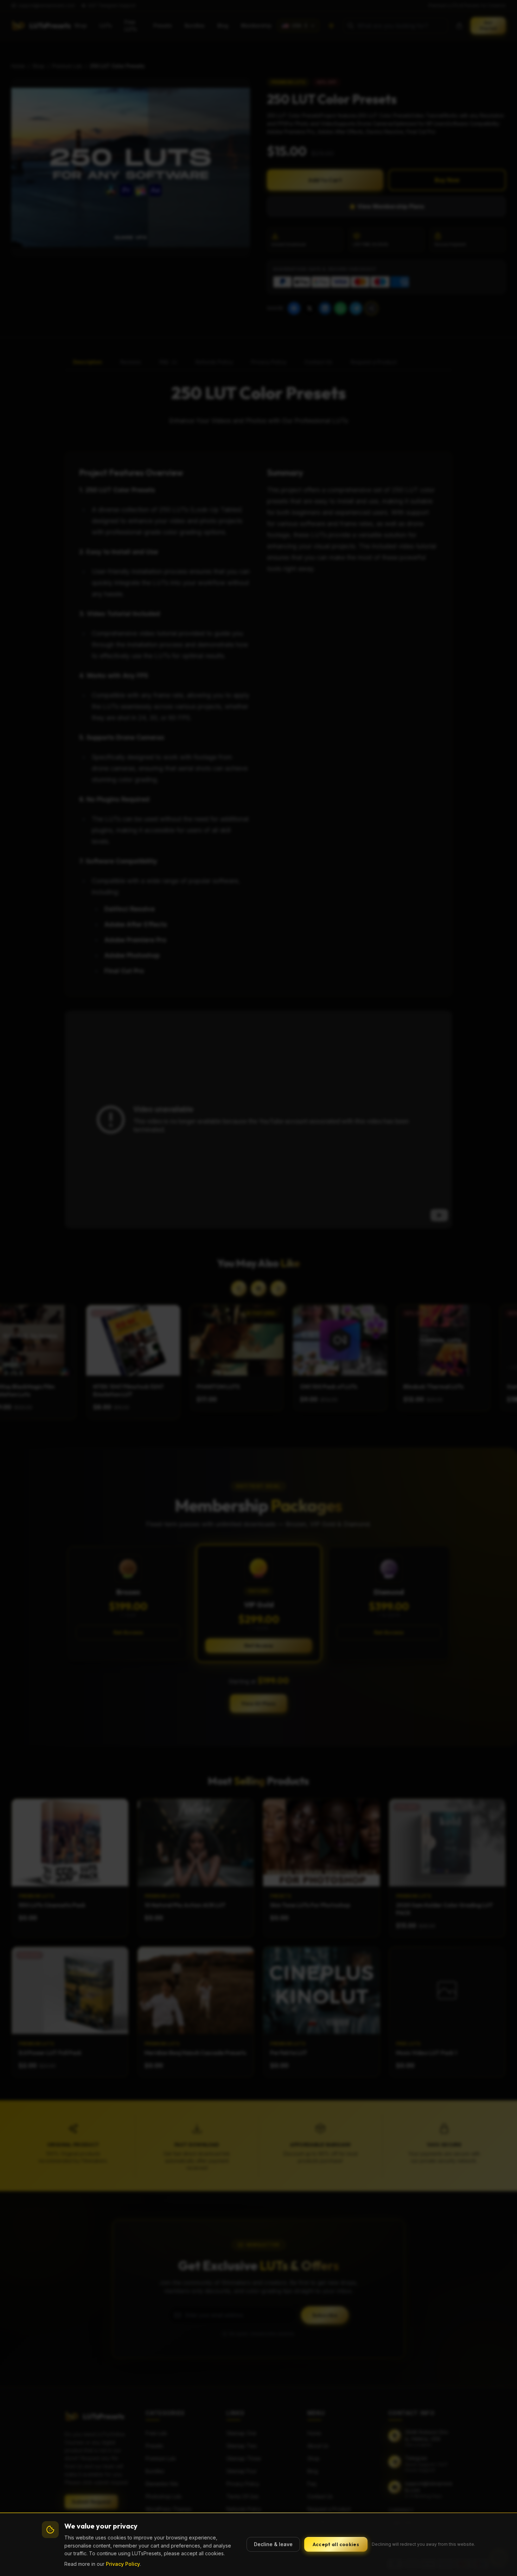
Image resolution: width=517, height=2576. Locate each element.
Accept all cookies (336, 2544)
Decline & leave (273, 2544)
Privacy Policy (123, 2564)
